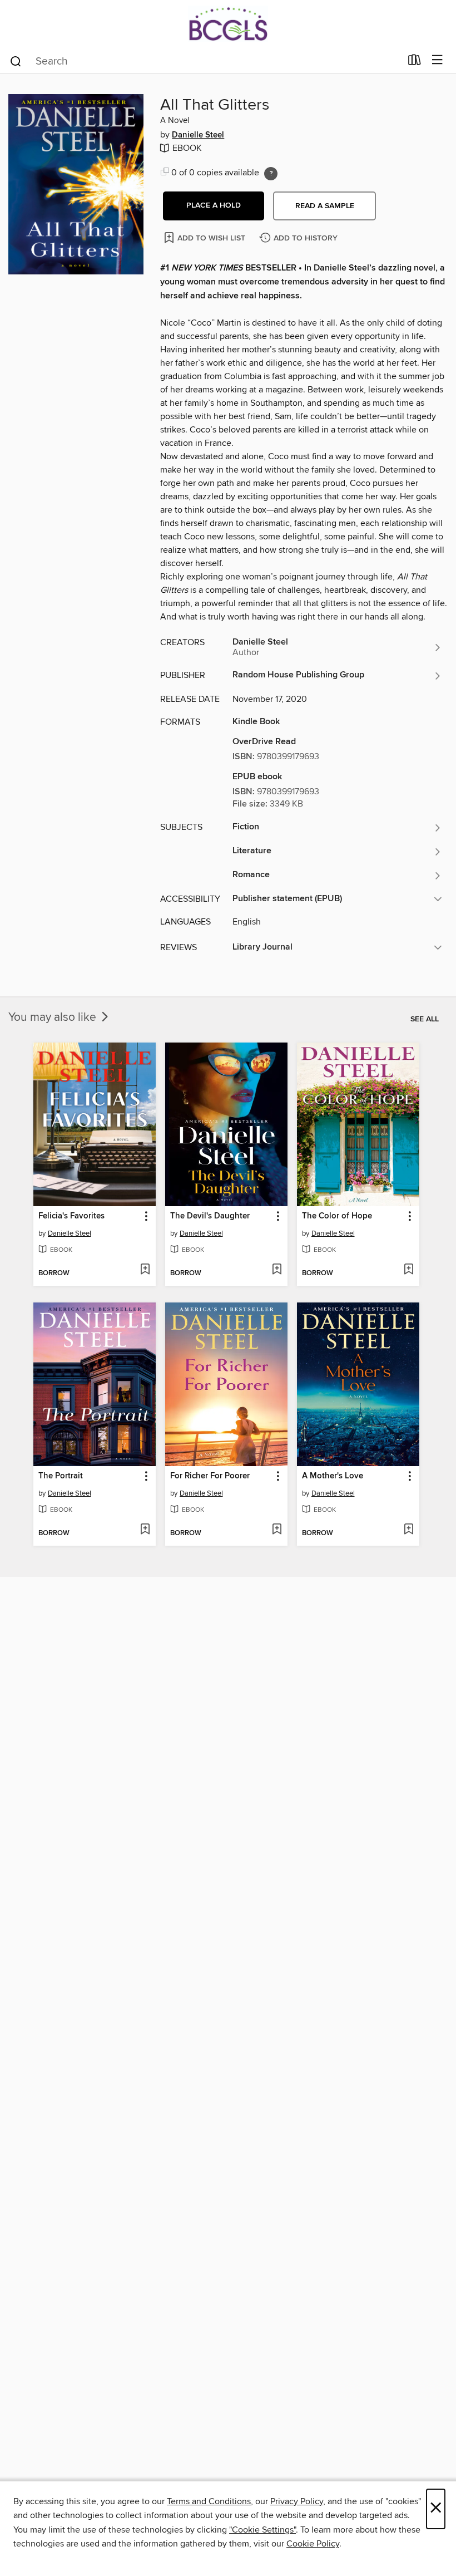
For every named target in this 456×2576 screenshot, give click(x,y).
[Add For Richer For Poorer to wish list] (277, 1530)
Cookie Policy (313, 2544)
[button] (214, 206)
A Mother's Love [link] (333, 1476)
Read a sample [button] (325, 206)
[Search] (16, 61)
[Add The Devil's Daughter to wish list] (277, 1270)
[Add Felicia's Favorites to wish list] (145, 1270)
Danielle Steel (198, 135)
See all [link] (425, 1019)
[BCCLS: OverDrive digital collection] (228, 24)
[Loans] (415, 62)
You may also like (54, 1017)
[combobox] (205, 61)
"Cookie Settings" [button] (262, 2530)
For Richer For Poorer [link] (210, 1476)
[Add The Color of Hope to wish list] (408, 1270)
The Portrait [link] (61, 1476)
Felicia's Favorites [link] (71, 1216)
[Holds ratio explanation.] (271, 174)
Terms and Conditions (209, 2501)
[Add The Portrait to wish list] (145, 1530)
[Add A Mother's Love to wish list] (408, 1530)
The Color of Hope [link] (337, 1216)
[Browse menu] (437, 60)
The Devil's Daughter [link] (210, 1216)
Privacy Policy (297, 2501)
